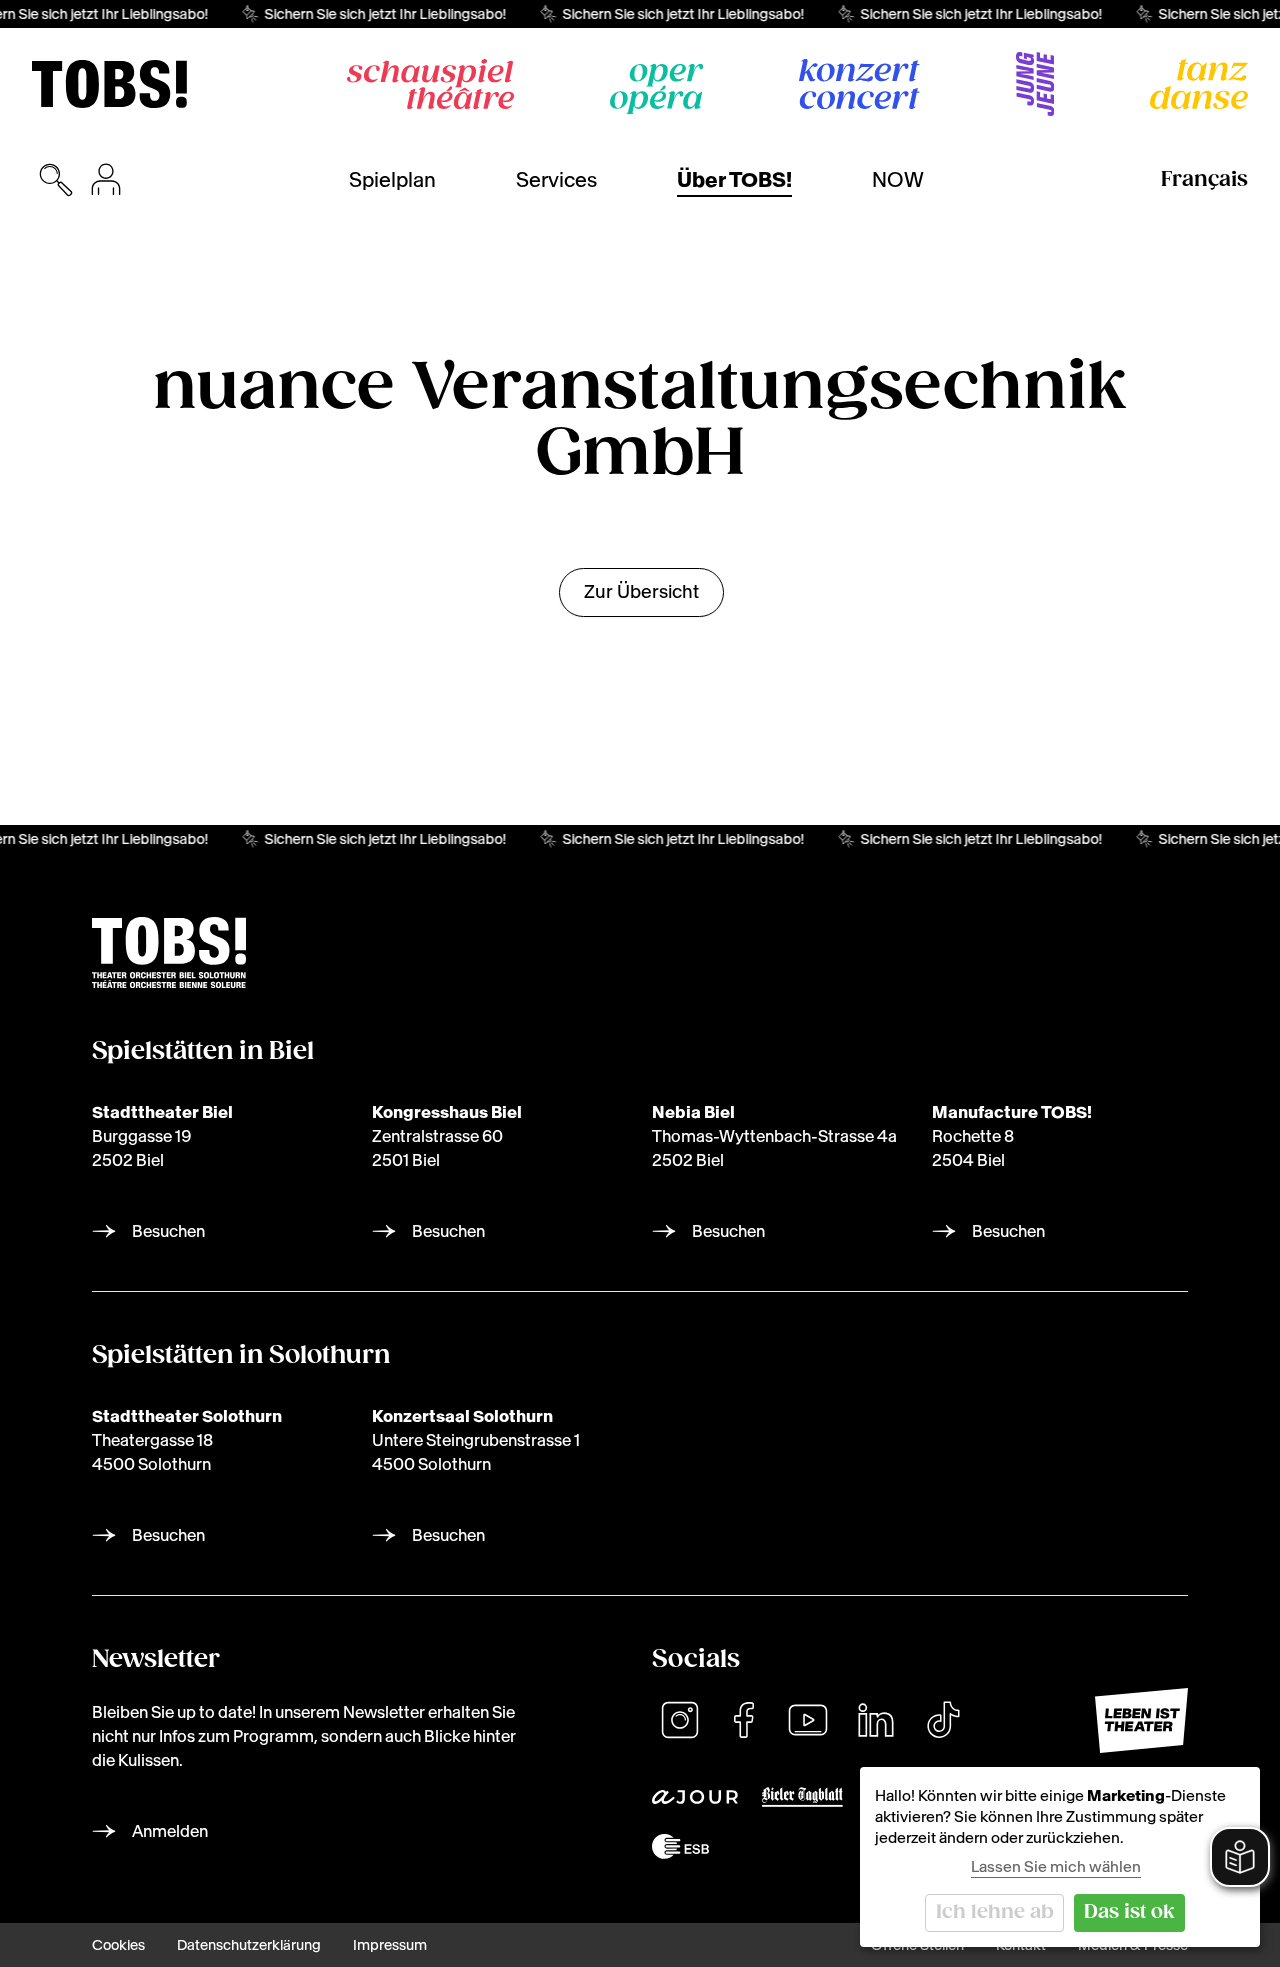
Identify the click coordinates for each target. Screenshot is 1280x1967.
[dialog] (1060, 1857)
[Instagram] (680, 1720)
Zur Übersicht (641, 591)
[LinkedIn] (876, 1720)
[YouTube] (808, 1720)
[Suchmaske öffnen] (56, 180)
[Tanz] (1199, 84)
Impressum (390, 1945)
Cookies (118, 1945)
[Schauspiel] (430, 84)
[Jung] (1035, 84)
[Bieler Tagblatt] (802, 1797)
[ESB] (680, 1846)
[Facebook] (744, 1720)
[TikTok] (943, 1720)
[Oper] (656, 89)
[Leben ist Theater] (1141, 1720)
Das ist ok (1129, 1912)
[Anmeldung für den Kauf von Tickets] (106, 180)
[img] (109, 84)
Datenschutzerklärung (249, 1945)
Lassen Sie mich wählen (1056, 1866)
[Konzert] (859, 84)
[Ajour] (695, 1797)
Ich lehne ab (995, 1912)
